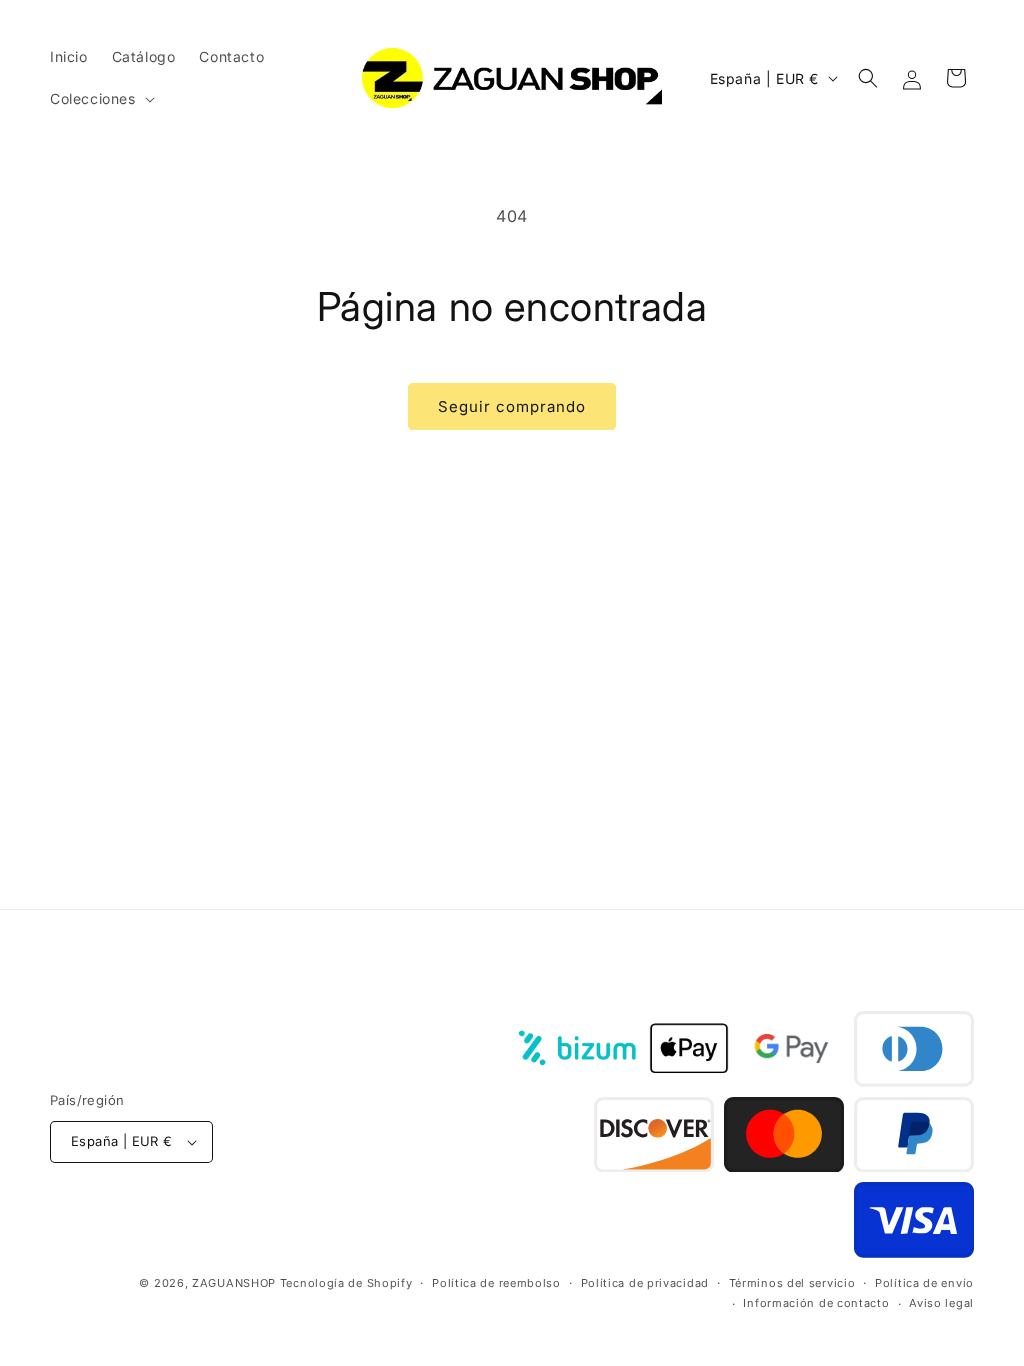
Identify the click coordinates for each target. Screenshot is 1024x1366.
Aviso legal (941, 1303)
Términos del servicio (792, 1283)
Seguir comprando (512, 406)
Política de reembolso (496, 1283)
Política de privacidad (645, 1283)
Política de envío (924, 1283)
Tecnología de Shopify (346, 1283)
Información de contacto (816, 1303)
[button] (100, 99)
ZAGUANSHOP (234, 1283)
